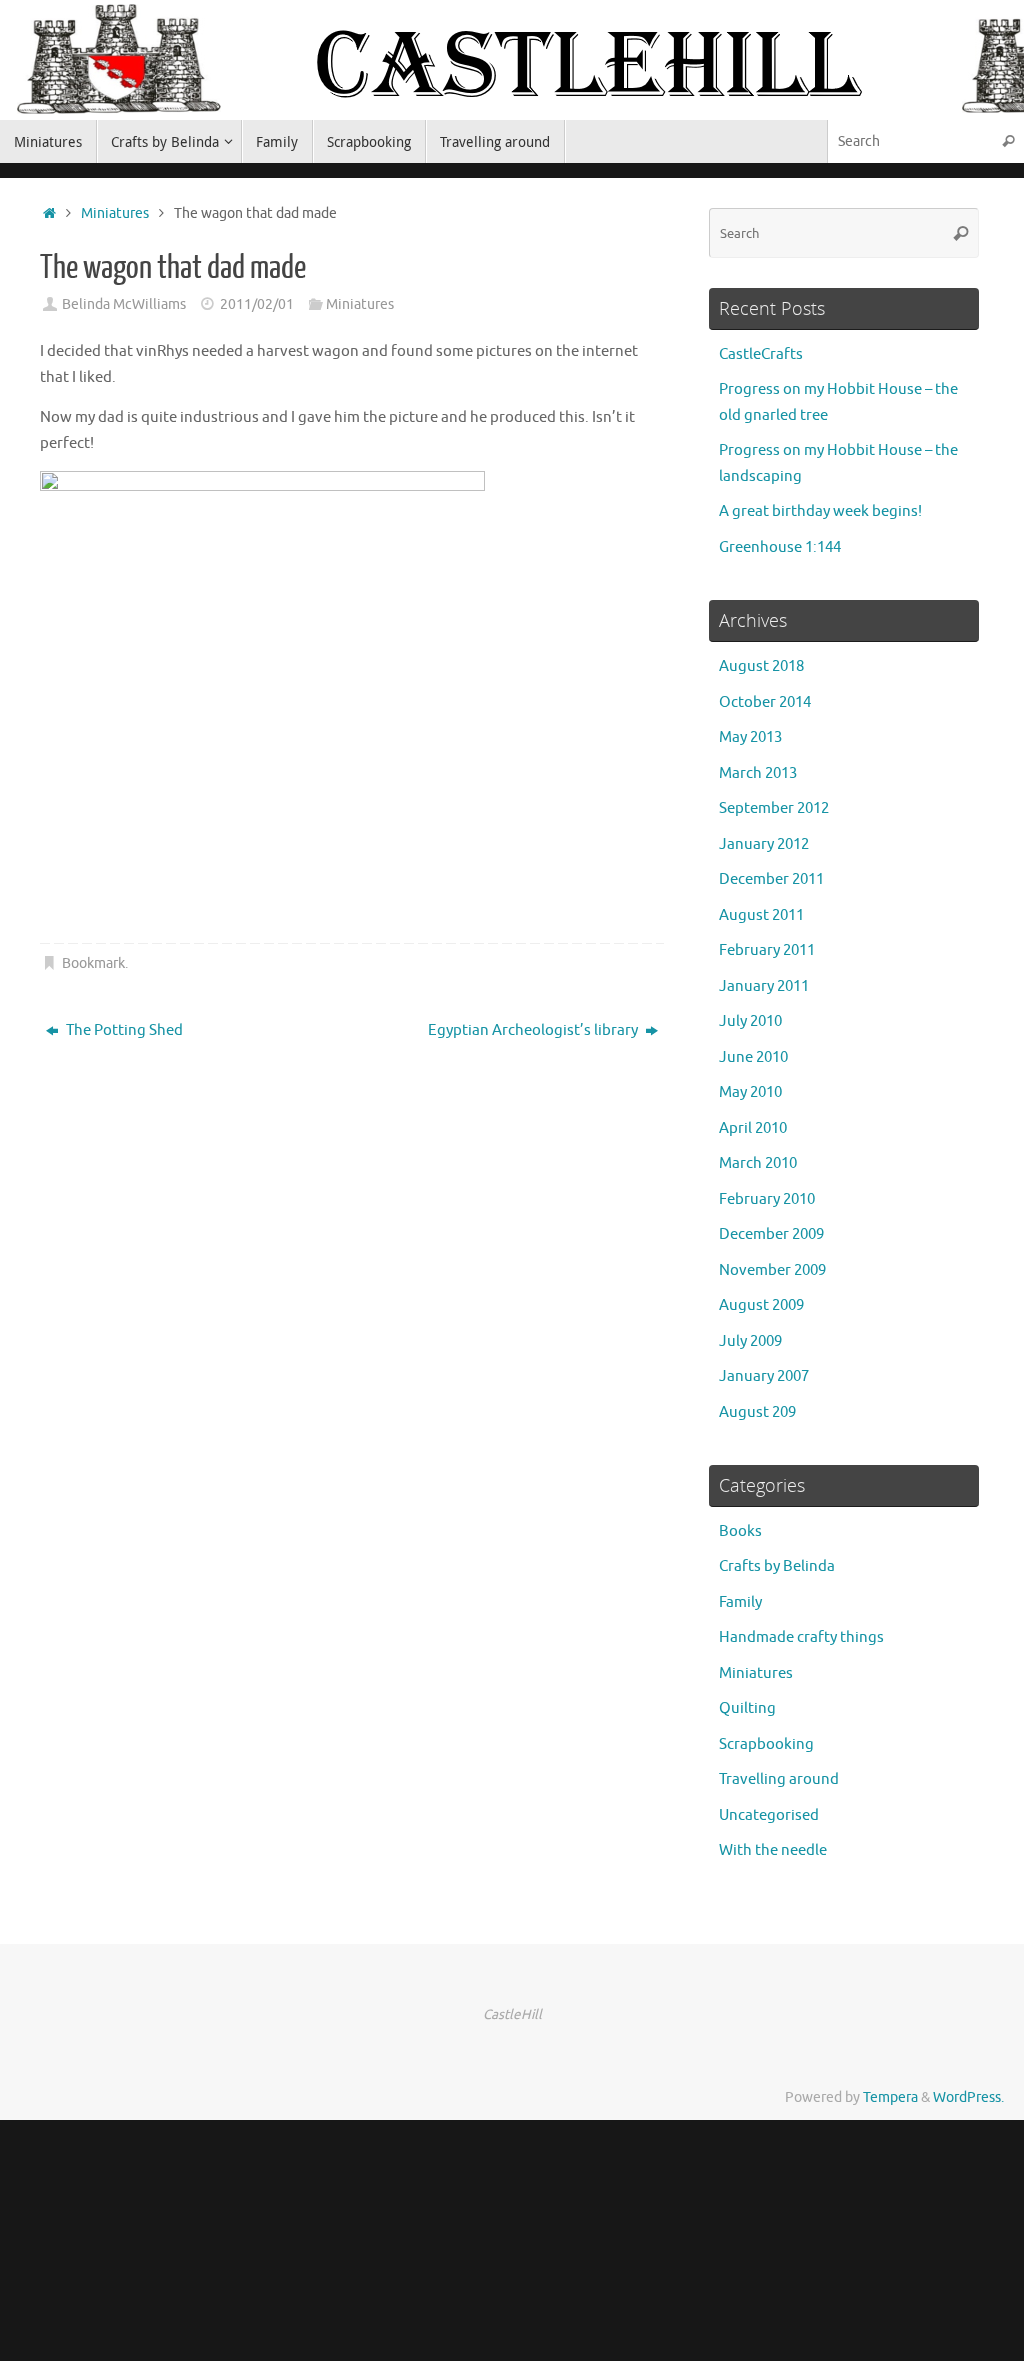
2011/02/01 (257, 304)
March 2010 (758, 1163)
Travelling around (779, 1779)
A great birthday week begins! (820, 511)
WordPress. (968, 2097)
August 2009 (761, 1305)
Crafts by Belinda (777, 1566)
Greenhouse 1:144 (780, 547)
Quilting (747, 1708)
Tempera (890, 2097)
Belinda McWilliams (124, 304)
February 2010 (767, 1199)
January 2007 (764, 1376)
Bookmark (93, 963)
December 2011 (771, 879)
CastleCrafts (761, 354)
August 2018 (761, 666)
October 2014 (765, 702)
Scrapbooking (766, 1744)
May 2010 (750, 1092)
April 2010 (753, 1128)
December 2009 (771, 1234)
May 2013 (750, 737)
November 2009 (772, 1270)
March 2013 (758, 773)
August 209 (757, 1412)
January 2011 (764, 986)
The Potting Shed (123, 1030)
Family (740, 1602)
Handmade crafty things (801, 1637)
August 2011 (761, 915)
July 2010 (750, 1021)
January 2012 (764, 844)
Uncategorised (769, 1815)
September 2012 (774, 808)
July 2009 (750, 1341)
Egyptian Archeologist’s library (534, 1030)
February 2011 (767, 950)
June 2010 (753, 1057)
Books (740, 1531)
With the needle (773, 1850)
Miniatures (115, 213)
